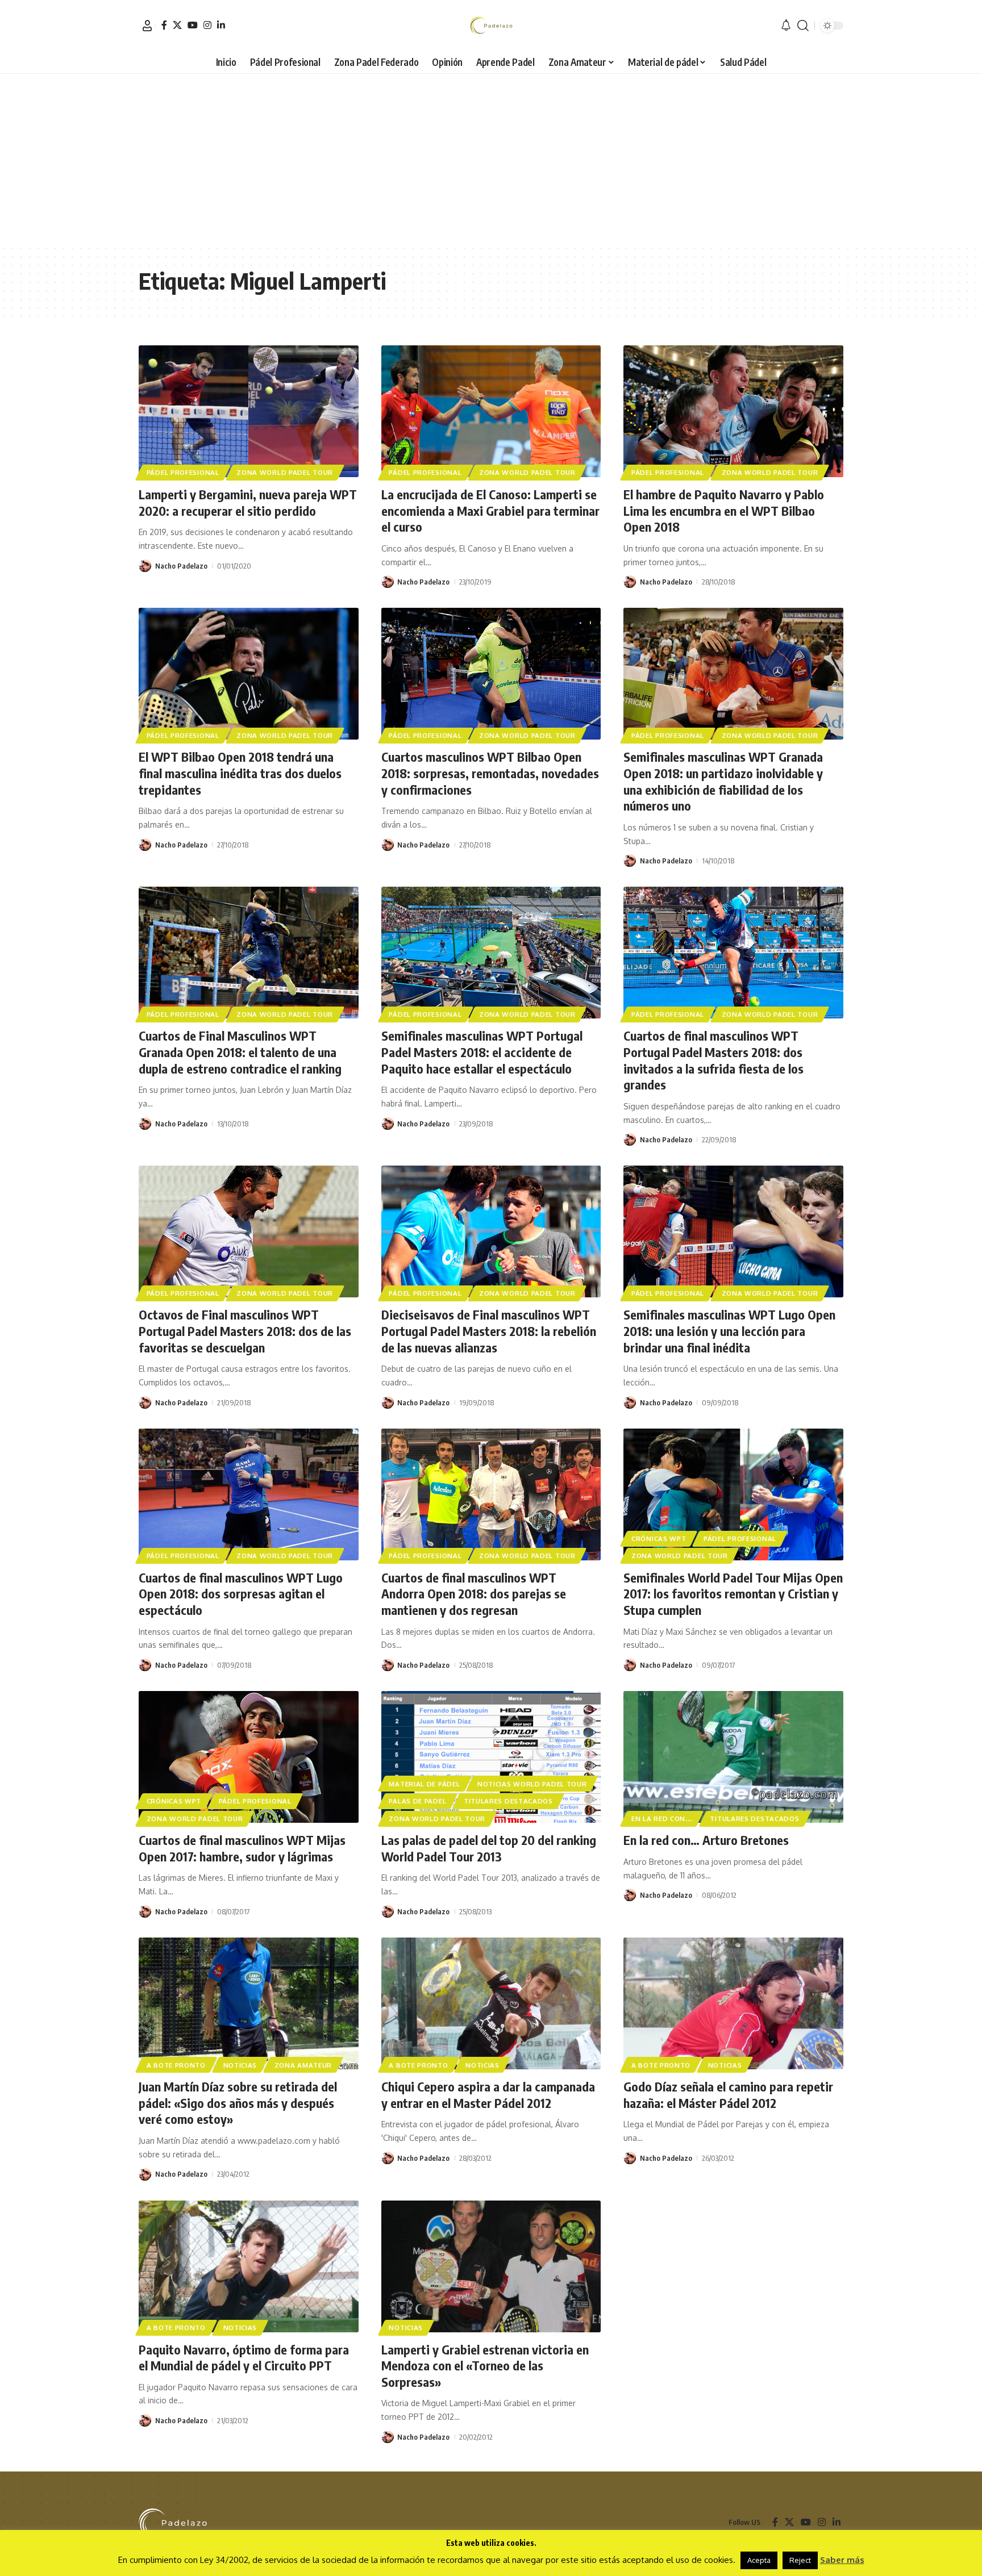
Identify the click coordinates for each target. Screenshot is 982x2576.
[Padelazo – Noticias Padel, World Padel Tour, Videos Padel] (173, 2523)
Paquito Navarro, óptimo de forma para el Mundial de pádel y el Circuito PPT (244, 2358)
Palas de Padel (417, 1801)
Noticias (240, 2065)
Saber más (842, 2560)
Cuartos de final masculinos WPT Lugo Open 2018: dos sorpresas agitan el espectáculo (241, 1594)
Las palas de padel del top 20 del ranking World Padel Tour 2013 (489, 1848)
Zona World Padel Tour (285, 472)
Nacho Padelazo (181, 566)
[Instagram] (207, 25)
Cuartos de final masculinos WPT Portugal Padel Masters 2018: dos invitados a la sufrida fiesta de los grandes (713, 1060)
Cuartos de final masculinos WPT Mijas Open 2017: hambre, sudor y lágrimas (242, 1848)
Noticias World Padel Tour (532, 1784)
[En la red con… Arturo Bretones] (733, 1757)
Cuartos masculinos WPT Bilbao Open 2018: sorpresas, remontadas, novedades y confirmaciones (490, 773)
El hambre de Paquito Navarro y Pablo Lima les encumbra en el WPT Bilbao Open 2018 (724, 510)
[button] (147, 26)
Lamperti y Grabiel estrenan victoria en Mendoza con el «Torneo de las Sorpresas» (485, 2366)
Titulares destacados (508, 1801)
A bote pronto (176, 2065)
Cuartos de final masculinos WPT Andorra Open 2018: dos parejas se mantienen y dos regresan (474, 1594)
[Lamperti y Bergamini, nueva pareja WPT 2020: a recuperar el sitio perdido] (249, 411)
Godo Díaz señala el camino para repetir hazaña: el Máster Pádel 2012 (728, 2095)
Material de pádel (424, 1784)
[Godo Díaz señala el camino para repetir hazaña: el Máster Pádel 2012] (733, 2003)
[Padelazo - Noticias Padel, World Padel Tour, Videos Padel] (491, 26)
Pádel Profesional (183, 472)
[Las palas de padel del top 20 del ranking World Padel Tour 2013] (491, 1757)
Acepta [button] (759, 2560)
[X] (177, 25)
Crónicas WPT (659, 1538)
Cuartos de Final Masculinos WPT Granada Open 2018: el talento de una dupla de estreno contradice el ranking (240, 1052)
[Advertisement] (491, 159)
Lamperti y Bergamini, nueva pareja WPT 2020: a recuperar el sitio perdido (248, 502)
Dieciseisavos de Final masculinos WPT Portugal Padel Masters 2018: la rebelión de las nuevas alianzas (489, 1331)
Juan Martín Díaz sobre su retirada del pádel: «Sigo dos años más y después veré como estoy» (238, 2103)
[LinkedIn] (221, 25)
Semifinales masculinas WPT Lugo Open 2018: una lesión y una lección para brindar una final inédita (729, 1331)
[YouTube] (193, 25)
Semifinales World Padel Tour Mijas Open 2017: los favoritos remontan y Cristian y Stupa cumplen (733, 1594)
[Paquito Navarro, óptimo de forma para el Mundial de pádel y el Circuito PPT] (249, 2266)
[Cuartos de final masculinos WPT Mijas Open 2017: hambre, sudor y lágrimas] (249, 1757)
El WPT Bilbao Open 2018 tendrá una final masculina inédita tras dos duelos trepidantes (240, 773)
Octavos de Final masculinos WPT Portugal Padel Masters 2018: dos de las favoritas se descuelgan (245, 1331)
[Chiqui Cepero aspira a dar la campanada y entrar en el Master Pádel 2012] (491, 2003)
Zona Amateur (303, 2065)
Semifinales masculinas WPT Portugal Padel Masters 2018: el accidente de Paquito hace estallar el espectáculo (482, 1052)
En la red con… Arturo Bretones (706, 1840)
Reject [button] (800, 2560)
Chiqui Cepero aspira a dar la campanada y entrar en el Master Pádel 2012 (488, 2095)
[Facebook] (164, 25)
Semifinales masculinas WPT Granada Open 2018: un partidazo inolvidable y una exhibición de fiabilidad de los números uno (723, 781)
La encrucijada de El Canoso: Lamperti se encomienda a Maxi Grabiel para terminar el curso (490, 510)
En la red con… (662, 1819)
